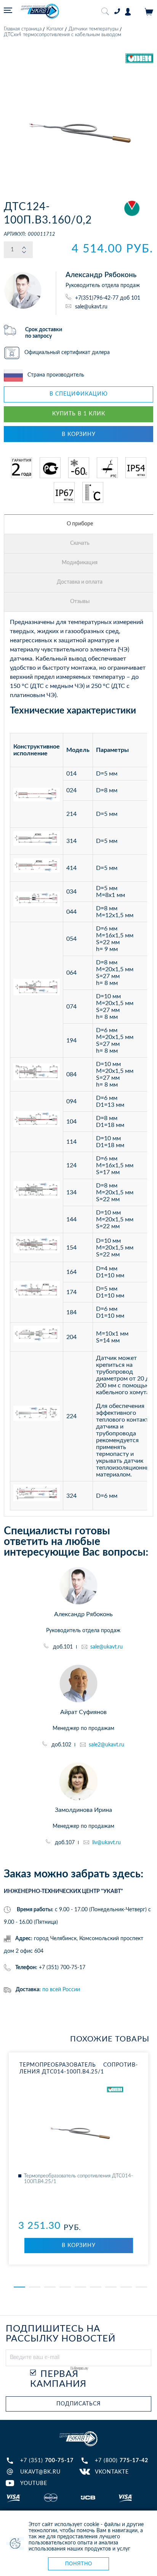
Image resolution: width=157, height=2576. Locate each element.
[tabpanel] (78, 2159)
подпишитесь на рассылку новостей (61, 2334)
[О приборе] (80, 524)
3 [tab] (50, 2287)
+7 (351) (47, 2461)
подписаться (78, 2404)
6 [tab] (96, 2287)
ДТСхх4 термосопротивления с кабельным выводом (62, 35)
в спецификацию (79, 394)
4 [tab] (65, 2287)
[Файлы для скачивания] (80, 544)
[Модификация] (80, 563)
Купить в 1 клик (79, 414)
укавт (78, 2439)
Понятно (79, 2564)
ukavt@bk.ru (40, 2472)
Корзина (149, 12)
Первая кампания (58, 2379)
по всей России (61, 1990)
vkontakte (112, 2472)
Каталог (55, 29)
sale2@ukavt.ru (107, 1745)
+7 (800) (122, 2461)
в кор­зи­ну (79, 2246)
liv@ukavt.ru (107, 1843)
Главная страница (23, 29)
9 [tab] (141, 2287)
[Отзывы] (80, 602)
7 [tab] (111, 2287)
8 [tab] (126, 2287)
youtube (34, 2483)
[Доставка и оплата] (80, 583)
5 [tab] (80, 2287)
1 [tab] (19, 2287)
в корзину (79, 434)
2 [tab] (35, 2287)
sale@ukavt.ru (91, 306)
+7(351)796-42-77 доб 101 (108, 298)
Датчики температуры (94, 29)
